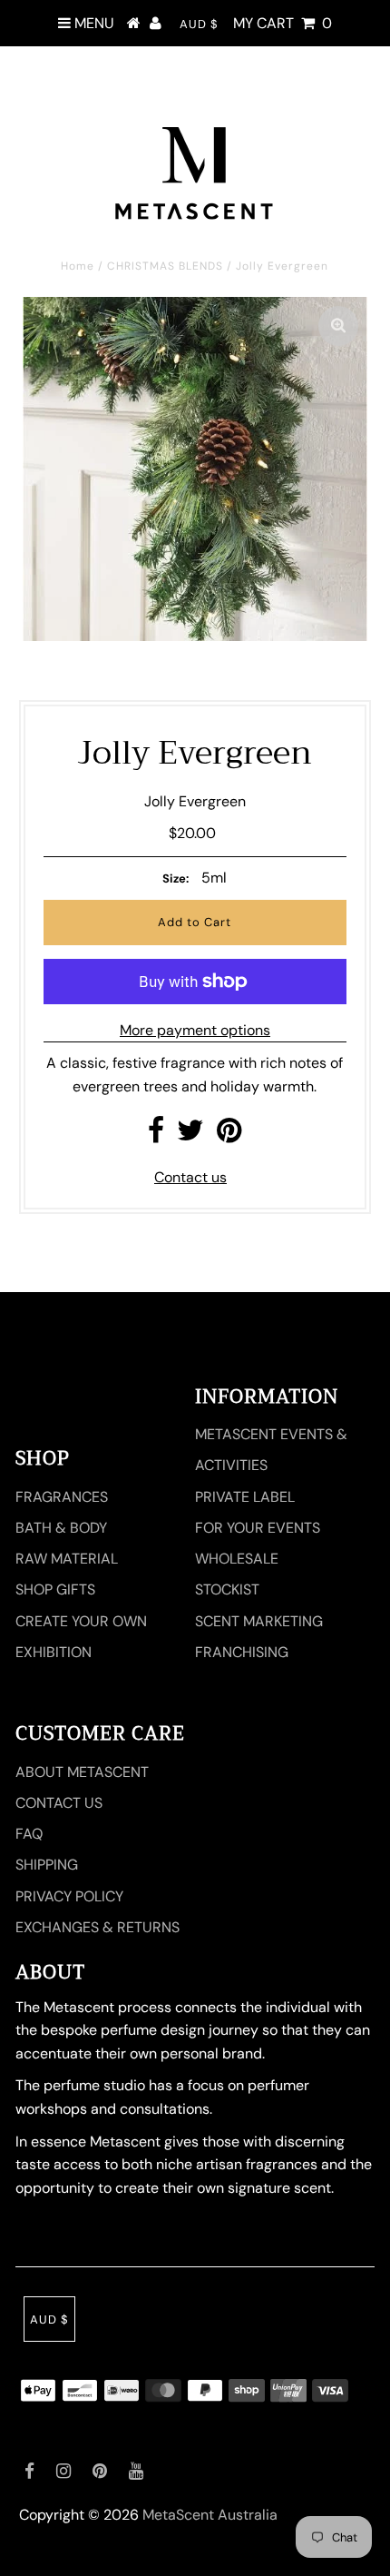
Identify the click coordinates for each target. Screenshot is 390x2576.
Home (78, 266)
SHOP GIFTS (55, 1589)
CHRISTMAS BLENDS (165, 266)
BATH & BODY (61, 1528)
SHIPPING (47, 1865)
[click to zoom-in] (338, 326)
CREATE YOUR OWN (81, 1621)
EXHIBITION (54, 1652)
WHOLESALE (237, 1559)
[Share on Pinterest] (229, 1135)
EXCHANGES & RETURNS (97, 1927)
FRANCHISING (242, 1652)
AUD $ (199, 24)
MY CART (283, 23)
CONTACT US (59, 1803)
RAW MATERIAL (67, 1559)
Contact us (190, 1177)
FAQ (29, 1834)
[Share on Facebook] (156, 1135)
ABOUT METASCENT (82, 1772)
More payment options (195, 1030)
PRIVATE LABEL (245, 1497)
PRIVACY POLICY (69, 1896)
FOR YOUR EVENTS (258, 1528)
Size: (175, 878)
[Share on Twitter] (190, 1135)
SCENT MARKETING (259, 1621)
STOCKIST (227, 1589)
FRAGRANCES (62, 1497)
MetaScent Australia (210, 2515)
